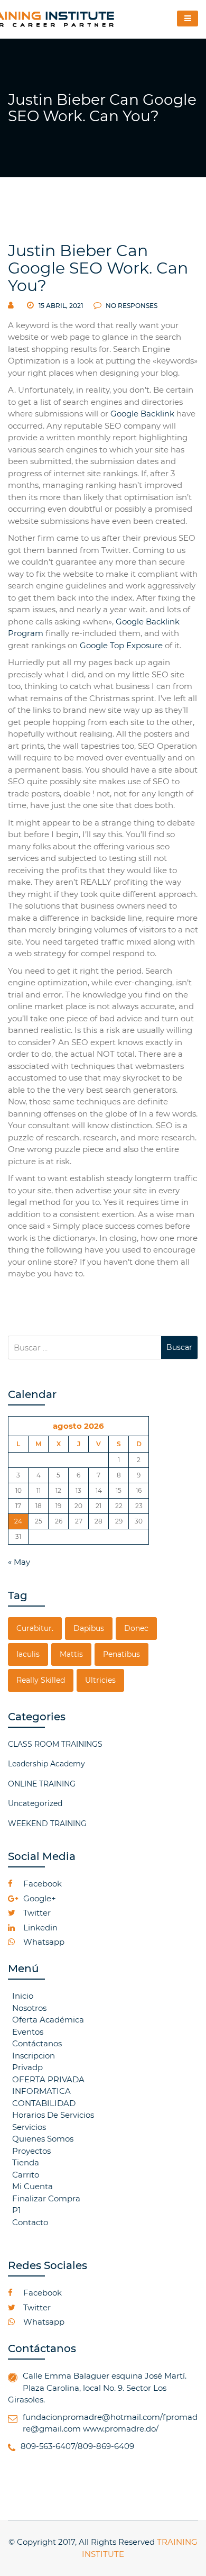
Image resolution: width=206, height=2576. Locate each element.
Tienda (26, 2162)
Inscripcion (34, 2056)
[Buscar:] (85, 1348)
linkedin (39, 1928)
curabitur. (35, 1628)
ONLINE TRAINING (42, 1784)
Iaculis (28, 1654)
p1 (16, 2210)
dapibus (89, 1628)
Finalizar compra (46, 2198)
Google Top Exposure (121, 645)
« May (19, 1562)
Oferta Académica (48, 2020)
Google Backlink (142, 414)
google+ (39, 1898)
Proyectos (31, 2151)
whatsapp (43, 1942)
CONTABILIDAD (44, 2103)
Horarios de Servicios (53, 2115)
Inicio (23, 1996)
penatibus (121, 1654)
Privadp (27, 2067)
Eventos (28, 2032)
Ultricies (100, 1680)
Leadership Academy (46, 1764)
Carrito (26, 2175)
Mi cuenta (32, 2186)
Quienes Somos (43, 2139)
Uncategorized (35, 1803)
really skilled (41, 1680)
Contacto (30, 2222)
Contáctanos (37, 2043)
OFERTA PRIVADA (48, 2079)
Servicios (29, 2127)
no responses (131, 306)
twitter (36, 1913)
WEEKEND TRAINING (47, 1824)
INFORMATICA (41, 2091)
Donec (136, 1628)
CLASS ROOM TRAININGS (55, 1744)
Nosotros (29, 2008)
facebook (41, 1884)
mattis (71, 1654)
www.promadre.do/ (121, 2429)
